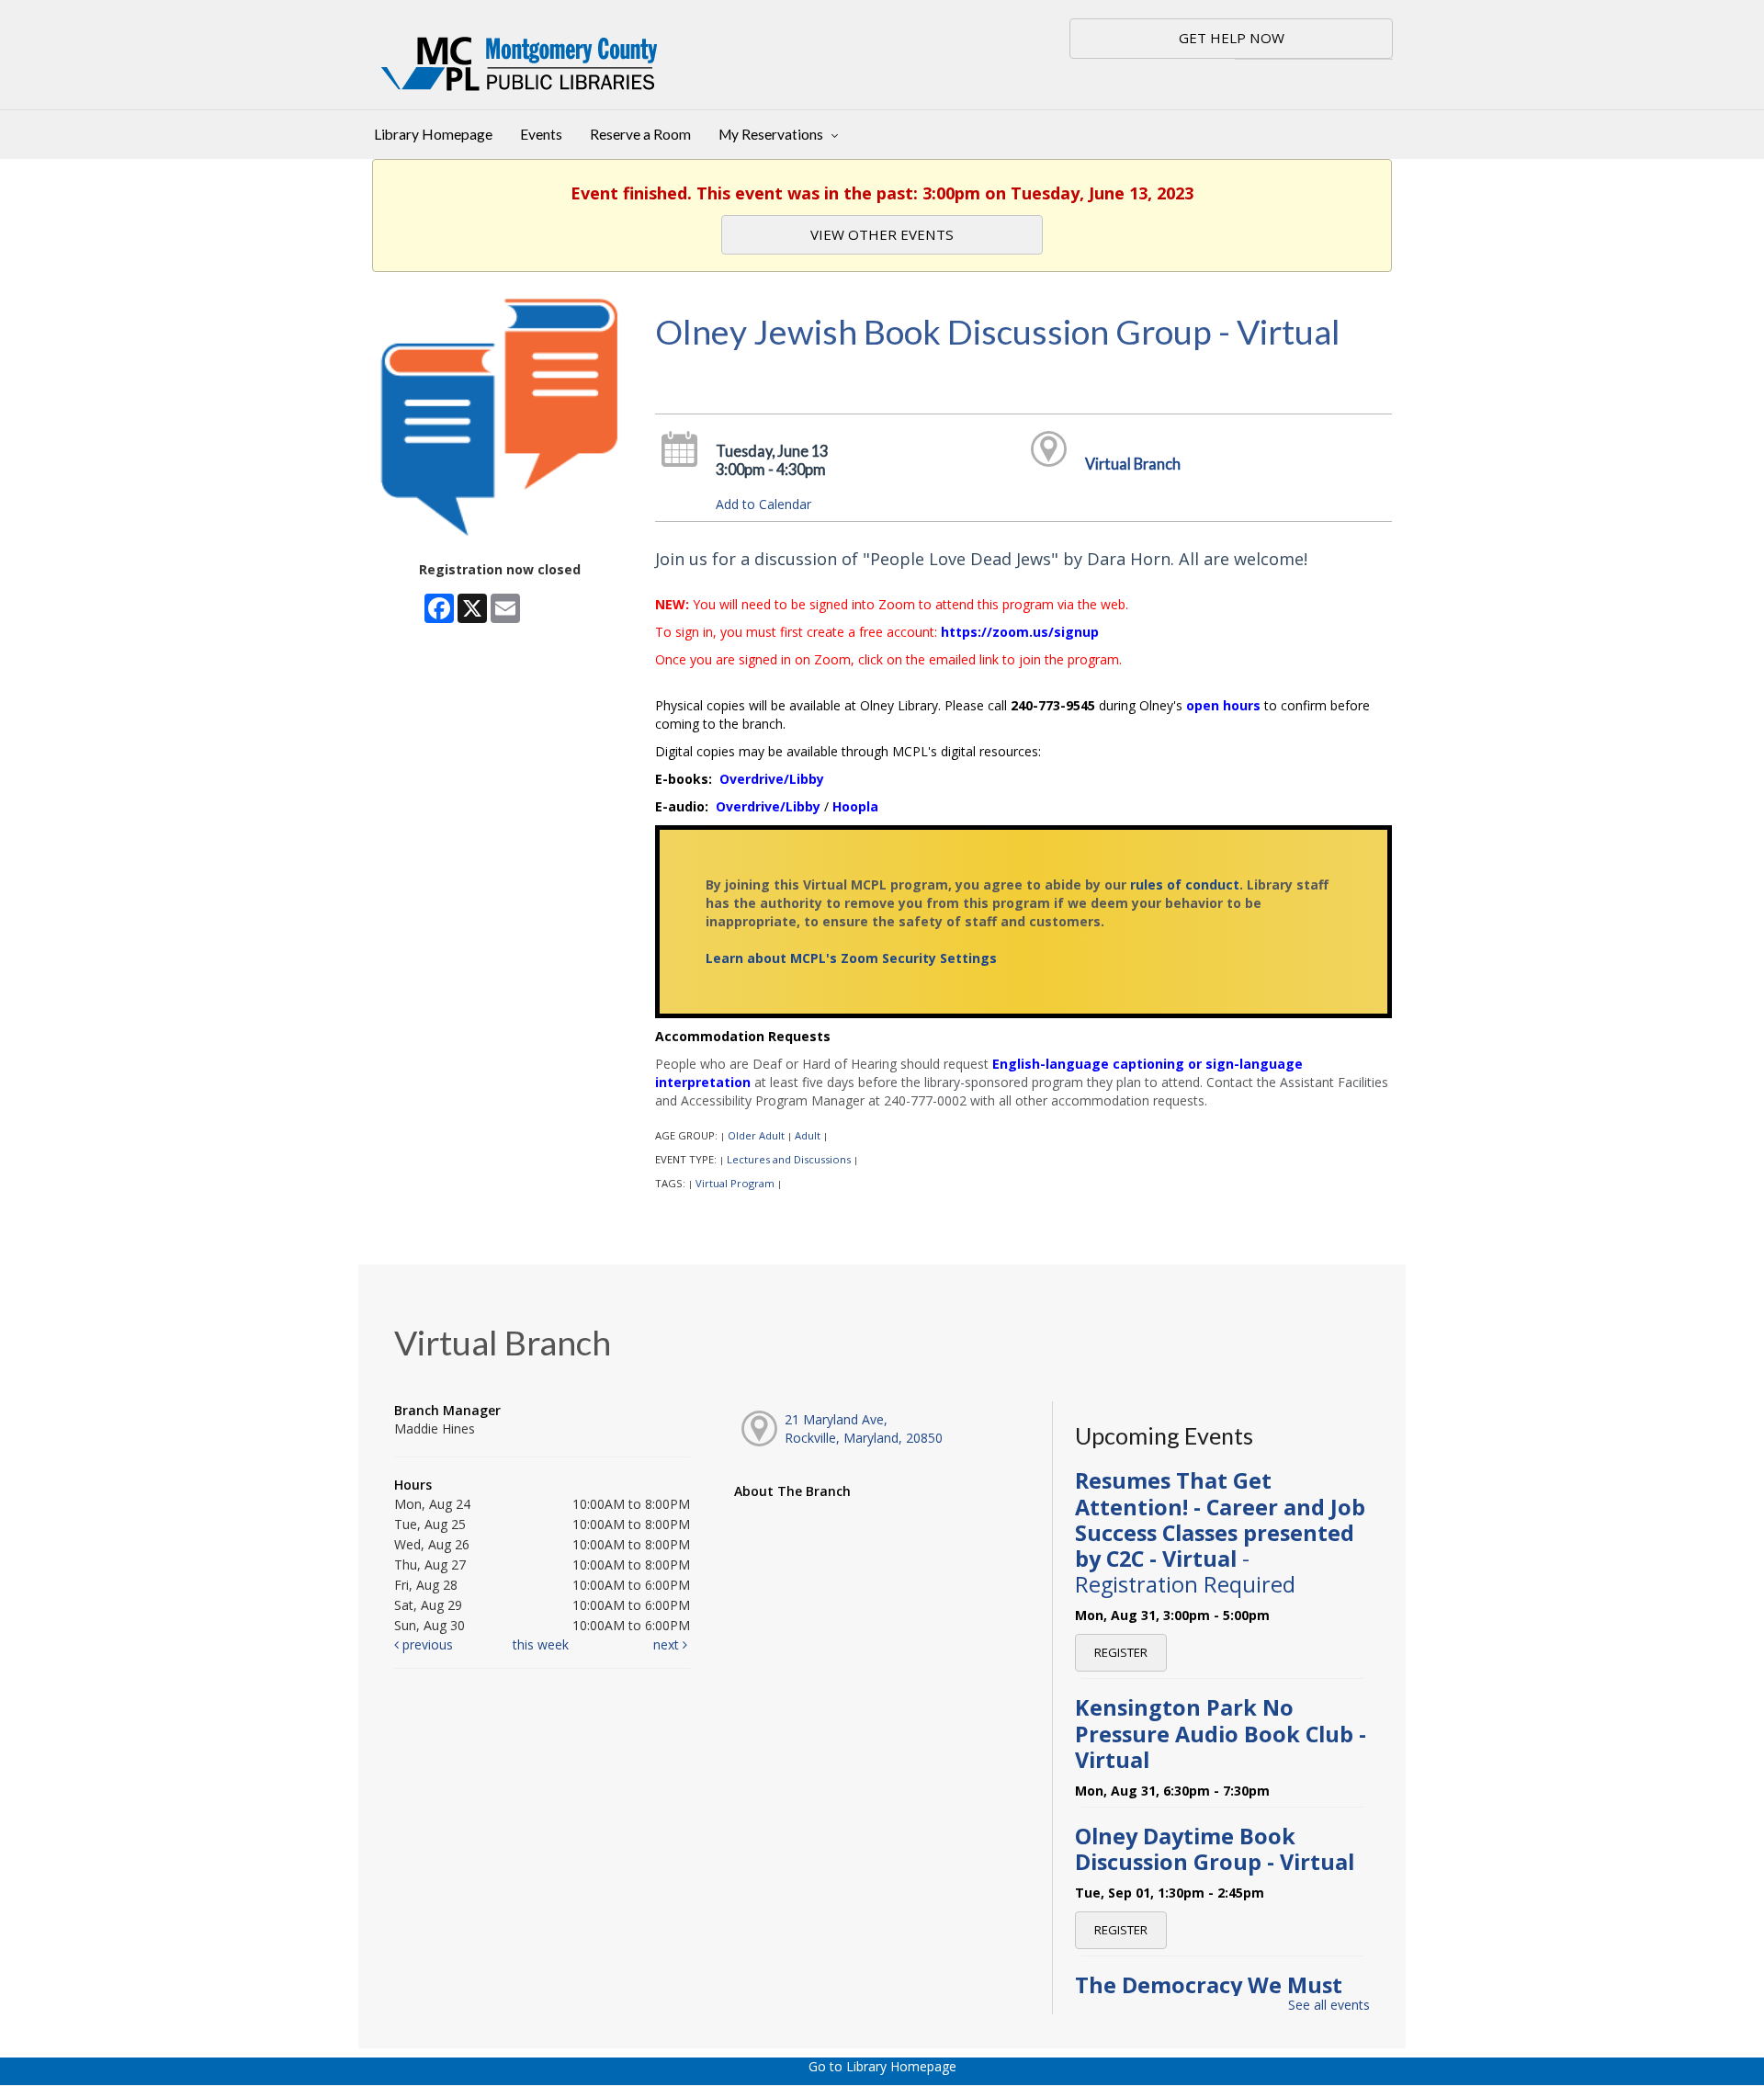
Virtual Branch (1133, 464)
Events (541, 134)
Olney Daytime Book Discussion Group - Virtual (1215, 1849)
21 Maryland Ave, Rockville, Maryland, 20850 (864, 1428)
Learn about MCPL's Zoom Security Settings (851, 958)
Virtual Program (735, 1183)
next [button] (668, 1644)
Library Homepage (433, 134)
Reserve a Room (640, 134)
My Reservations (772, 134)
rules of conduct (1185, 884)
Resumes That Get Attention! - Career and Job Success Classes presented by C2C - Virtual (1220, 1532)
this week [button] (541, 1644)
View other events (882, 234)
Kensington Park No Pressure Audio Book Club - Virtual (1221, 1733)
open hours (1223, 705)
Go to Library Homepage (882, 2066)
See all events (1329, 2005)
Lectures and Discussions (789, 1159)
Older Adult (756, 1135)
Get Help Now (1232, 38)
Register (1121, 1652)
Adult (808, 1135)
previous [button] (426, 1644)
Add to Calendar (763, 504)
